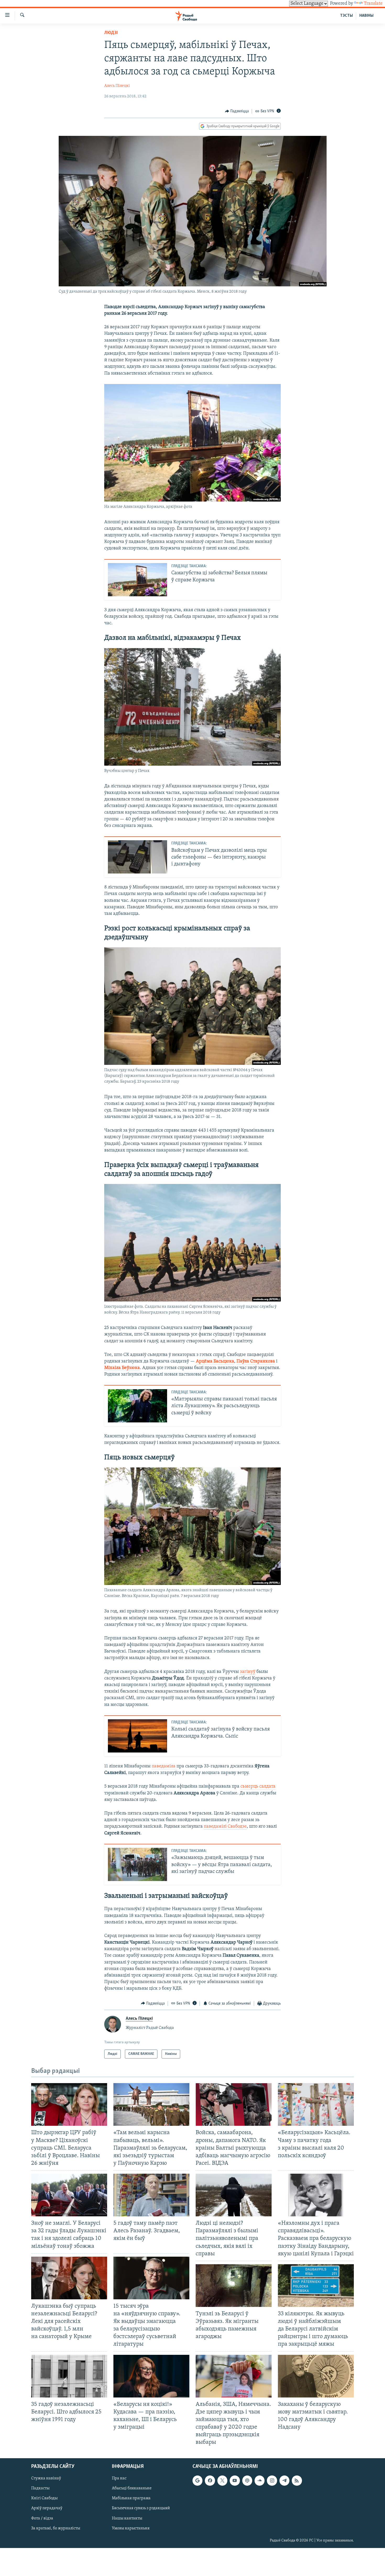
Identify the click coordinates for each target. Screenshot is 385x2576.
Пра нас (119, 2479)
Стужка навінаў (46, 2479)
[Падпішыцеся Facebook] (210, 2481)
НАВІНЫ (366, 16)
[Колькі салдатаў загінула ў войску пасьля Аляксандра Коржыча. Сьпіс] (137, 1736)
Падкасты (40, 2489)
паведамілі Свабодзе (225, 1827)
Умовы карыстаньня (131, 2528)
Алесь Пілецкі (117, 86)
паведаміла (164, 1766)
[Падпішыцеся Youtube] (235, 2481)
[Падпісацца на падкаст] (247, 2481)
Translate (373, 4)
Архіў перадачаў (47, 2508)
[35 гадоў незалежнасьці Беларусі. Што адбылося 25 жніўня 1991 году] (69, 2376)
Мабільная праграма (131, 2499)
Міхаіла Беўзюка (122, 1368)
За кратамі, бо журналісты (56, 2528)
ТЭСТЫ (346, 16)
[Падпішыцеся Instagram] (272, 2481)
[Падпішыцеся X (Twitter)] (222, 2481)
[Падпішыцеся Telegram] (284, 2481)
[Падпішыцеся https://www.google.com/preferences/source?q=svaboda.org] (197, 2481)
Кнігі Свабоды (44, 2499)
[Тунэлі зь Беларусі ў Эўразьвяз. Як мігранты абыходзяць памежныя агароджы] (234, 2286)
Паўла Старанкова (256, 1361)
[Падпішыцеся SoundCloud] (260, 2481)
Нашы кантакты (127, 2518)
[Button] (237, 111)
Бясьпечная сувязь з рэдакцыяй (141, 2508)
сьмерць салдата (258, 1787)
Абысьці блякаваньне (132, 2489)
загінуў (248, 1672)
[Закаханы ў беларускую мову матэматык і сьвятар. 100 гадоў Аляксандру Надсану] (316, 2376)
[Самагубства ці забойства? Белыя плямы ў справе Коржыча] (137, 580)
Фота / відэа (42, 2518)
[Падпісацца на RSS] (297, 2481)
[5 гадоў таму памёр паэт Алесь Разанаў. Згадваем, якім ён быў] (151, 2195)
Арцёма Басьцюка (215, 1361)
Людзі (111, 33)
